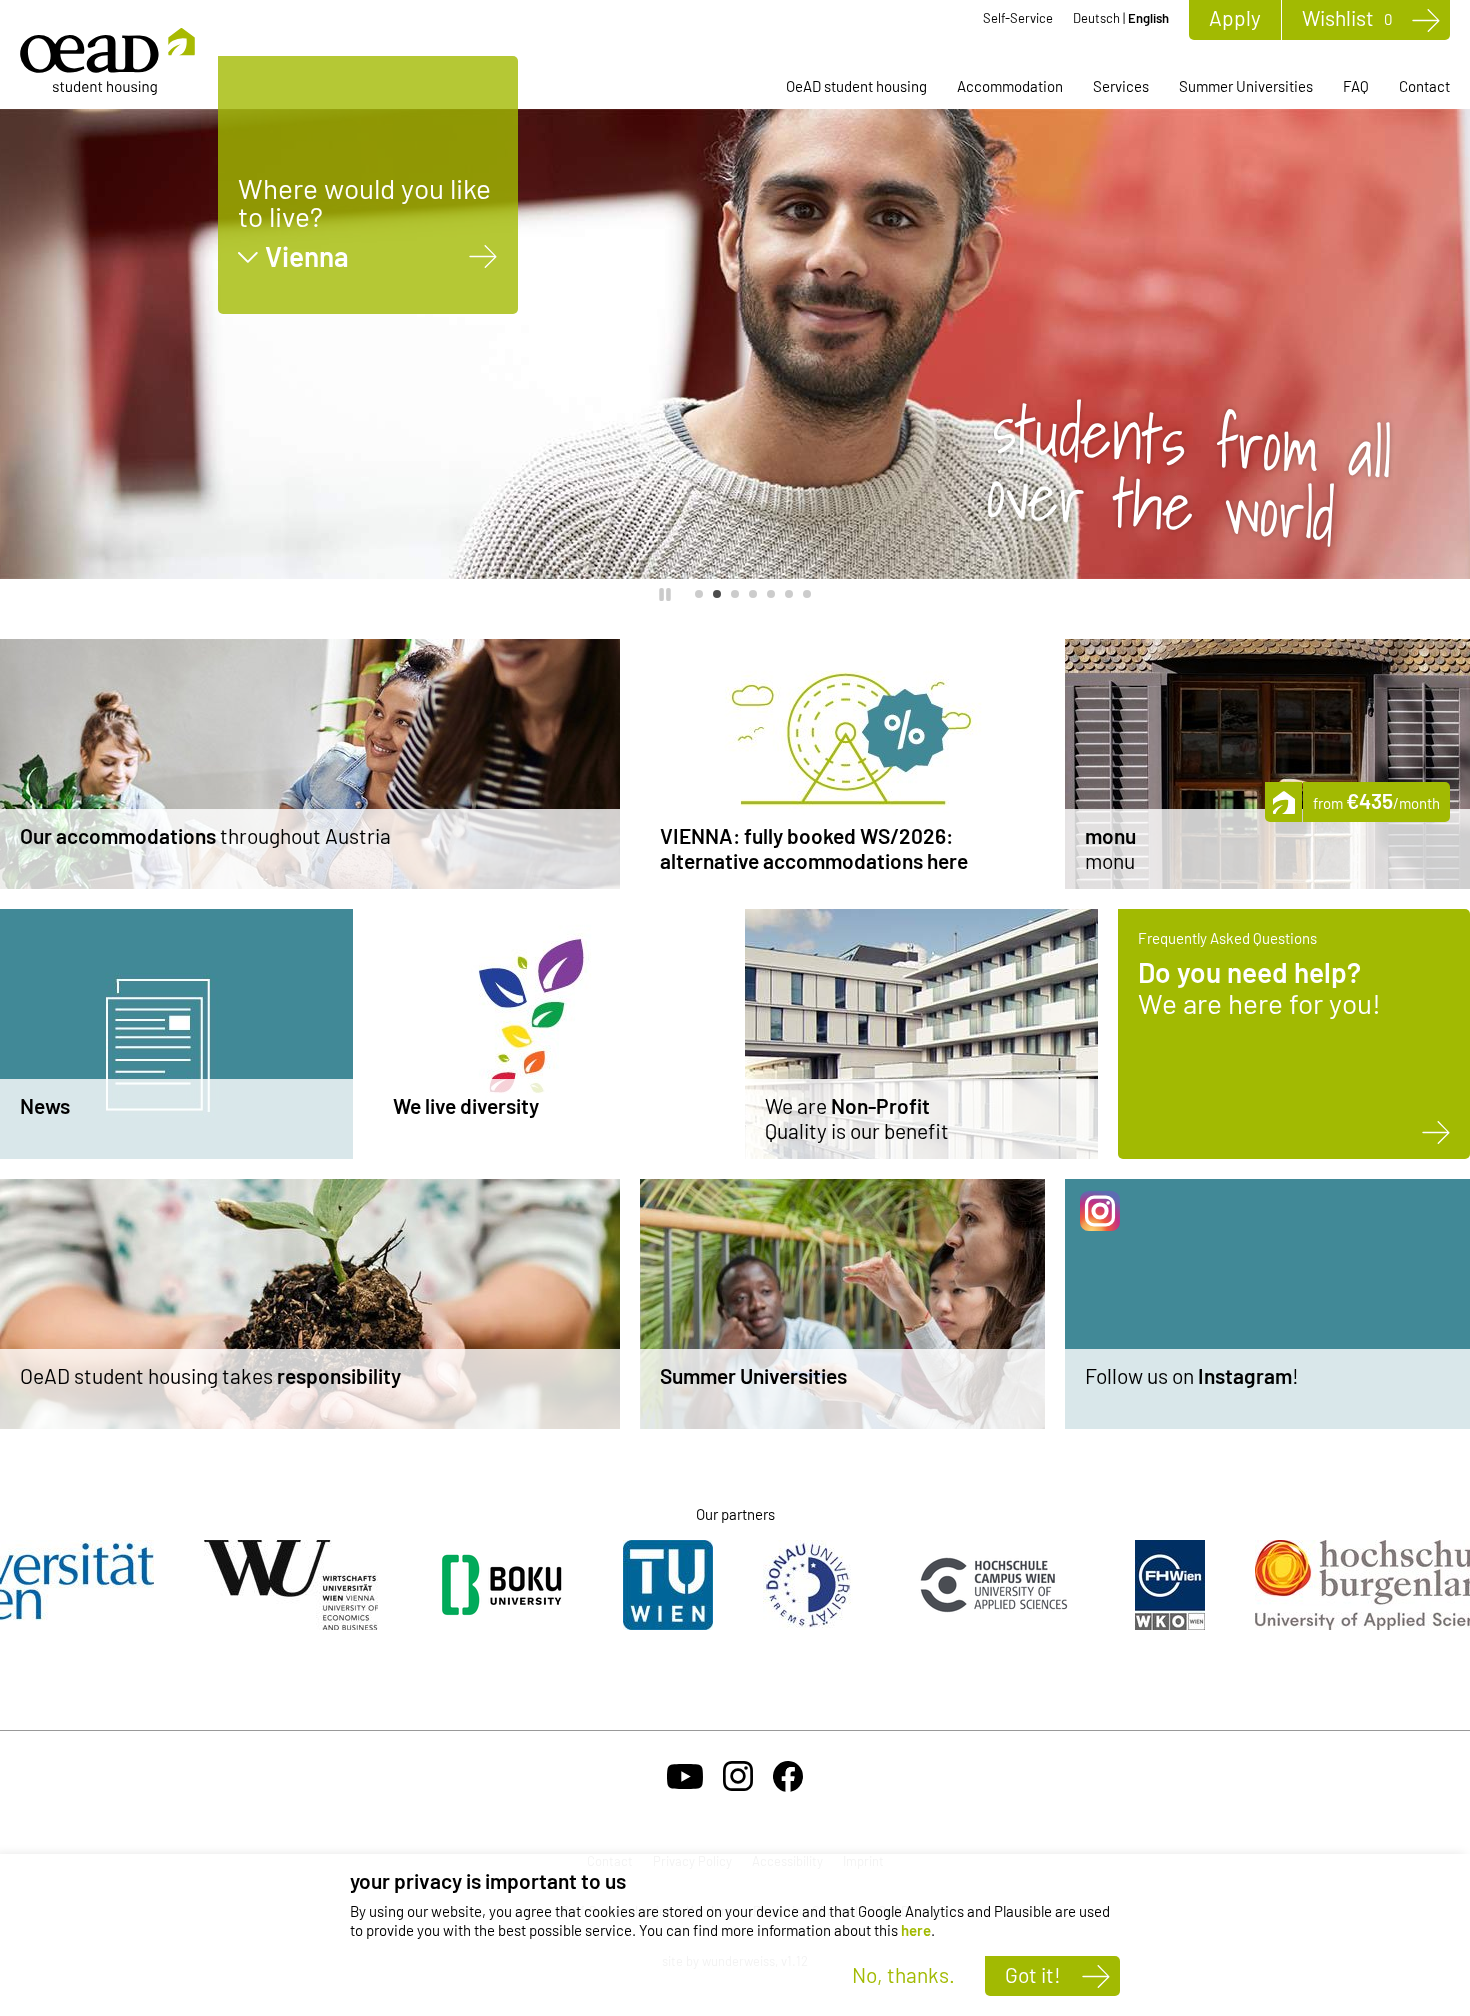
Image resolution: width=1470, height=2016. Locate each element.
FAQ (1356, 86)
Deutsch (1096, 18)
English (1148, 18)
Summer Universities (1246, 86)
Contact (1424, 86)
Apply (1235, 17)
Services (1121, 86)
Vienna (307, 256)
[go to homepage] (107, 61)
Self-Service (1018, 18)
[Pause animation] (665, 594)
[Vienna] (483, 256)
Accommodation (1010, 86)
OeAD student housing (856, 86)
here (916, 1930)
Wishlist (1347, 17)
